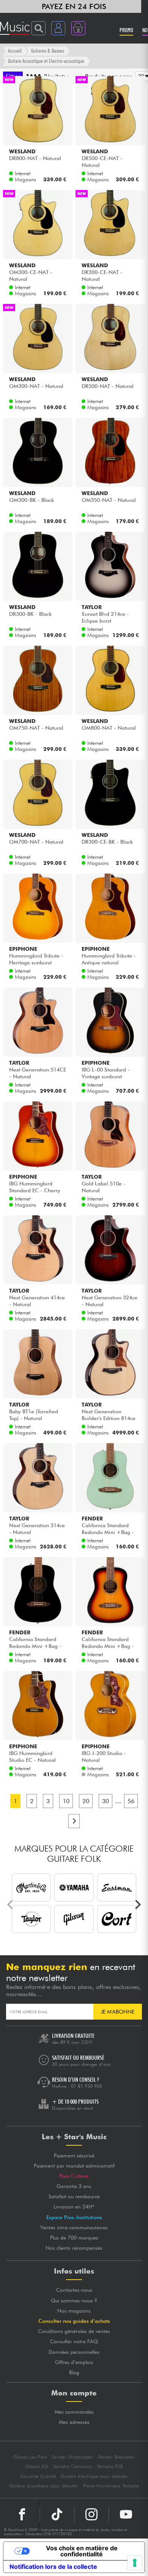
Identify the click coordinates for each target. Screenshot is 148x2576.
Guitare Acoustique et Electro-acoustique (46, 61)
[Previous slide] (11, 1905)
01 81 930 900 (87, 2086)
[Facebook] (22, 2514)
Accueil (15, 51)
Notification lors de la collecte (53, 2567)
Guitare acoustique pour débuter (44, 2486)
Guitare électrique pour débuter (94, 2476)
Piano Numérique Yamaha (111, 2486)
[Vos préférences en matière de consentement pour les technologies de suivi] (135, 2563)
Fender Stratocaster (72, 2457)
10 (66, 1801)
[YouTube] (126, 2514)
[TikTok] (57, 2514)
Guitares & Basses (48, 51)
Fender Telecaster (116, 2457)
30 (105, 1801)
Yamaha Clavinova (72, 2466)
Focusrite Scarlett (38, 2476)
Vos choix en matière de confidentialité (82, 2551)
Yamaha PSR (110, 2466)
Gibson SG (36, 2466)
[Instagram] (91, 2514)
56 (131, 1801)
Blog (74, 2372)
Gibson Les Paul (30, 2457)
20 (86, 1801)
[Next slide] (137, 1905)
